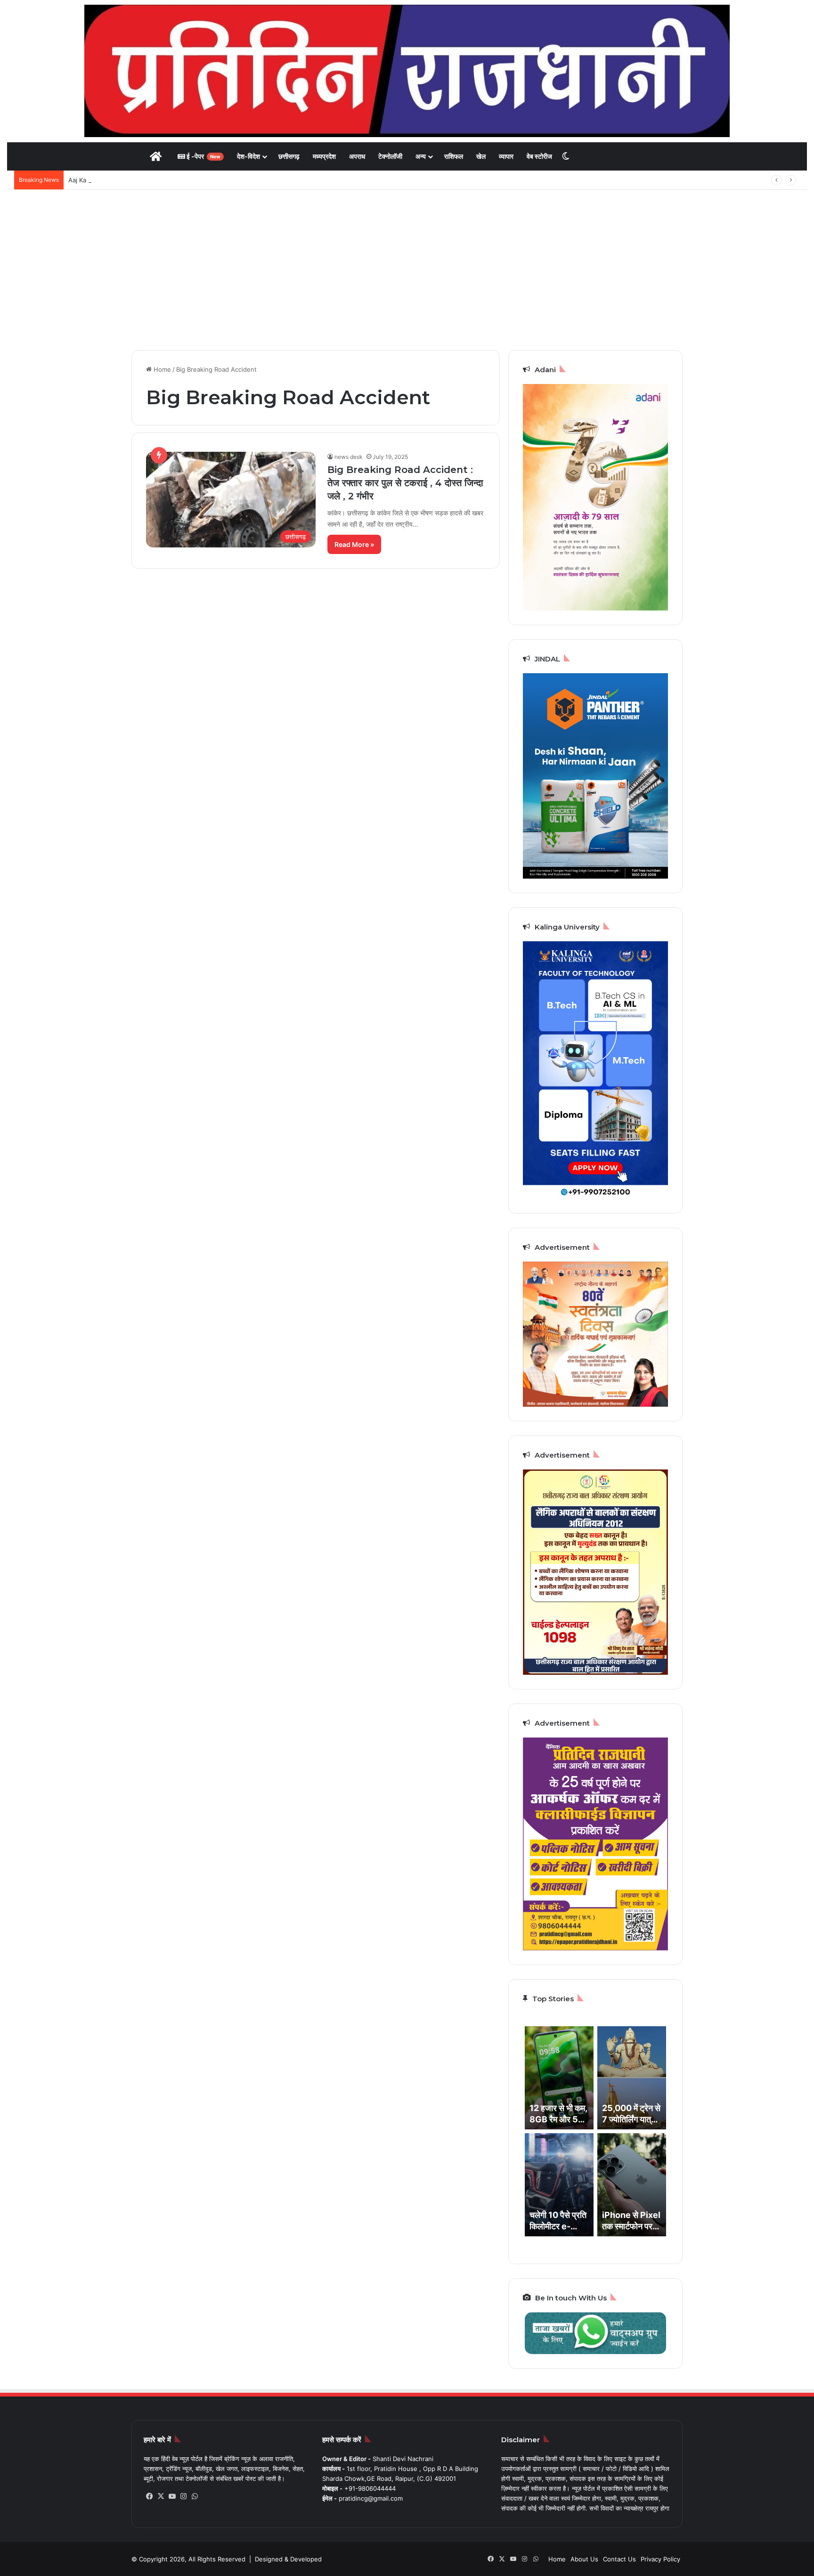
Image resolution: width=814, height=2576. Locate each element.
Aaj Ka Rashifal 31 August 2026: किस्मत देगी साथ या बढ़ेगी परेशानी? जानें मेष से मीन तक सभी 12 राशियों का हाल (204, 180)
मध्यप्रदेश (324, 156)
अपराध (357, 156)
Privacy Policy (660, 2559)
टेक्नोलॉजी (390, 156)
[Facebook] (149, 2496)
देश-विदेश (248, 156)
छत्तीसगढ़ (289, 156)
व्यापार (506, 156)
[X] (161, 2496)
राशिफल (454, 156)
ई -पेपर (203, 156)
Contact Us (619, 2559)
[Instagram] (183, 2496)
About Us (584, 2559)
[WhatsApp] (195, 2496)
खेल (481, 156)
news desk (349, 457)
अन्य (421, 156)
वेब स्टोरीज (539, 156)
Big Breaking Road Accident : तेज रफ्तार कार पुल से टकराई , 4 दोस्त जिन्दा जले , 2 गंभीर (405, 483)
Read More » (354, 544)
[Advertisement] (407, 270)
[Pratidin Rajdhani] (407, 71)
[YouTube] (172, 2496)
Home (161, 369)
